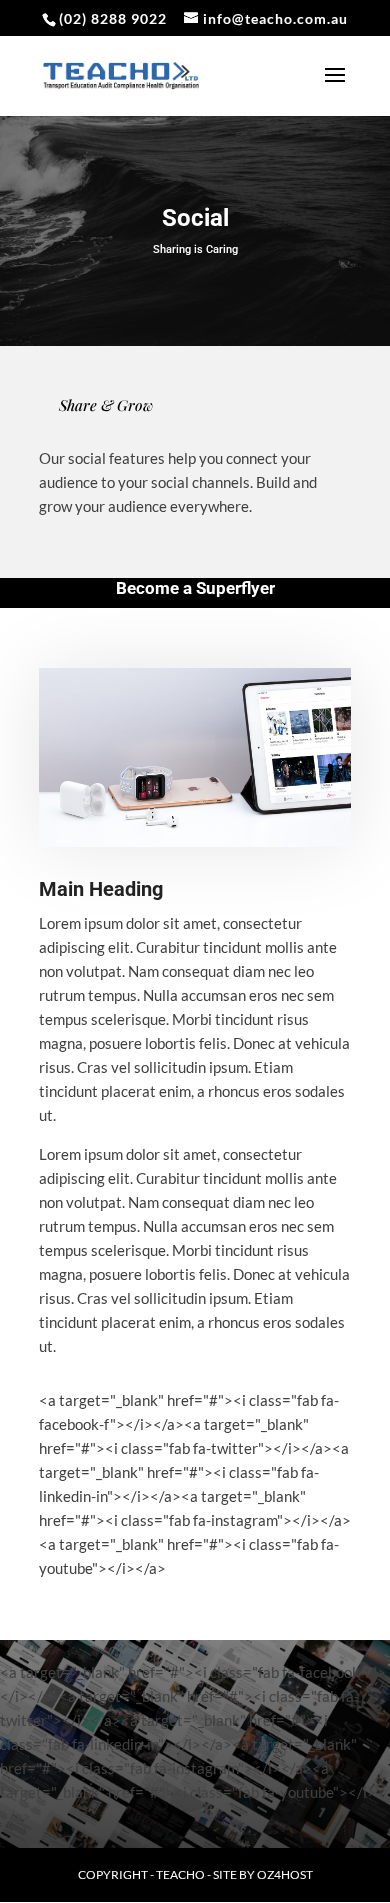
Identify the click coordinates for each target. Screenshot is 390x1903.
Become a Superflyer (195, 588)
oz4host (285, 1874)
